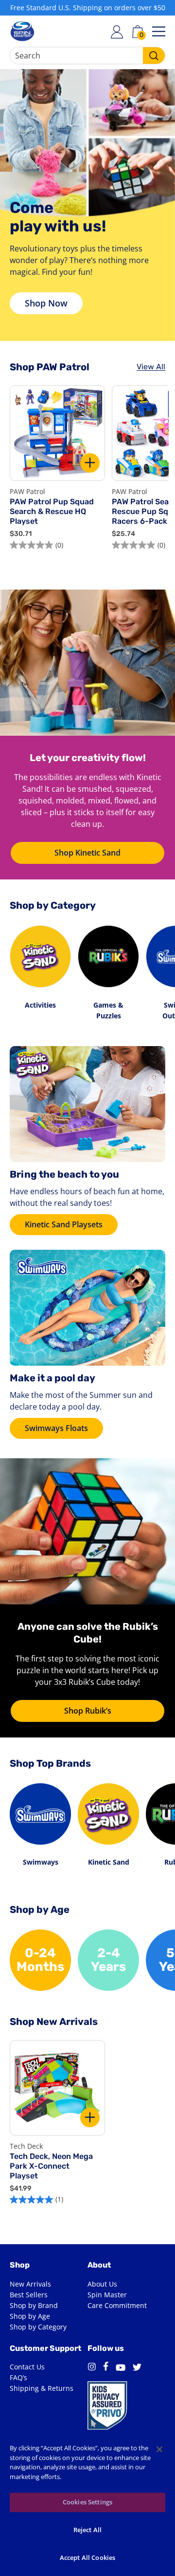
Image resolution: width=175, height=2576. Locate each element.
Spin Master (107, 2295)
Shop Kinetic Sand (87, 853)
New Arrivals (30, 2284)
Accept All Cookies (87, 2557)
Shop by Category (38, 2327)
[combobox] (87, 56)
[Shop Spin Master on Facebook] (106, 2368)
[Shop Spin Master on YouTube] (121, 2369)
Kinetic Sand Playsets (64, 1224)
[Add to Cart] (90, 463)
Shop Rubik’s (88, 1711)
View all (151, 367)
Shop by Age (30, 2316)
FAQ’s (18, 2377)
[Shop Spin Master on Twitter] (137, 2368)
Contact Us (27, 2367)
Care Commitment (117, 2305)
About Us (102, 2284)
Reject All (87, 2530)
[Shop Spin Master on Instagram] (92, 2368)
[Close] (159, 2449)
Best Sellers (29, 2295)
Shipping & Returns (42, 2388)
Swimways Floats (56, 1428)
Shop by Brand (34, 2305)
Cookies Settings (87, 2502)
